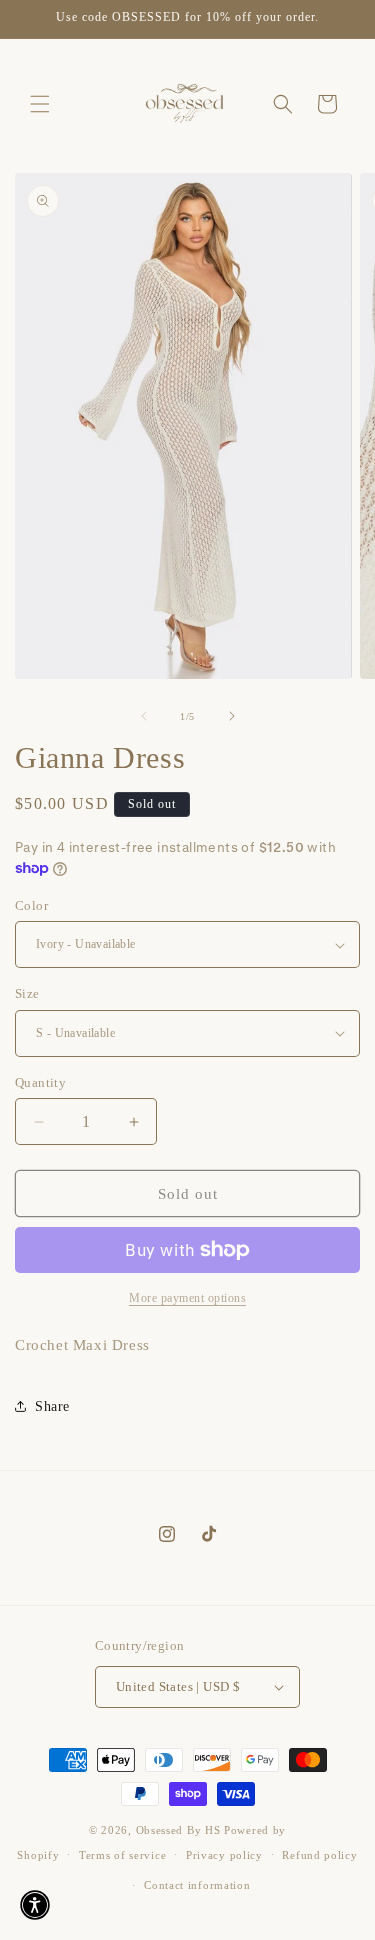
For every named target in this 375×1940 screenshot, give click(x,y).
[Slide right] (232, 716)
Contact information (197, 1885)
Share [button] (52, 1406)
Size (27, 993)
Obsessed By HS (178, 1830)
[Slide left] (144, 716)
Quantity (40, 1082)
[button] (40, 104)
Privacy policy (224, 1855)
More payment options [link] (187, 1298)
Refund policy (319, 1855)
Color (31, 905)
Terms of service (122, 1855)
